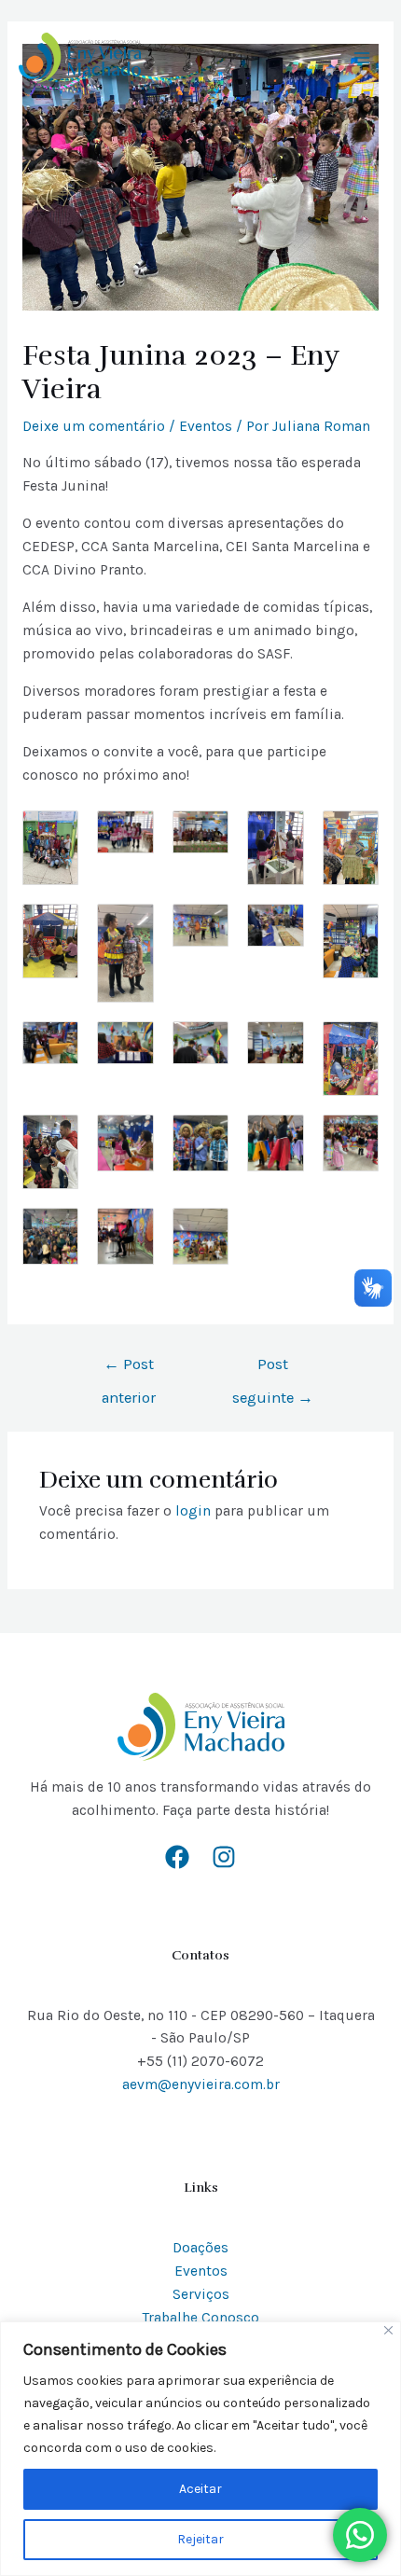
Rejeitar (200, 2539)
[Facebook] (177, 1857)
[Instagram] (224, 1857)
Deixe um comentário (94, 426)
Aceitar (200, 2489)
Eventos (206, 426)
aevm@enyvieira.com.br (201, 2084)
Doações (200, 2248)
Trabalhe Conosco (201, 2318)
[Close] (388, 2330)
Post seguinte (273, 1370)
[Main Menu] (362, 57)
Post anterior (129, 1370)
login (193, 1511)
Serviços (201, 2294)
